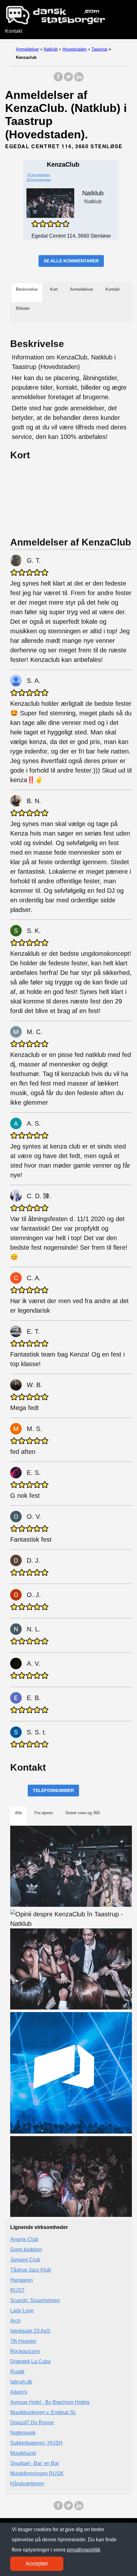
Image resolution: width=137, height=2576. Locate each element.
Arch (15, 2321)
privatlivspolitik (84, 2550)
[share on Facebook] (58, 80)
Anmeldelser (27, 49)
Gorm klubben (26, 2250)
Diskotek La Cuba (30, 2361)
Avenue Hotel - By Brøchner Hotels (50, 2402)
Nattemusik (23, 2433)
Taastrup (99, 49)
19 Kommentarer (39, 180)
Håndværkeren (27, 2484)
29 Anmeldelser (39, 175)
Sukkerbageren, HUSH (36, 2443)
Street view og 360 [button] (83, 1813)
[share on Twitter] (68, 80)
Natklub (51, 49)
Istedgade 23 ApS (30, 2331)
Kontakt (14, 31)
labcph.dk (21, 2382)
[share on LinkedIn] (79, 80)
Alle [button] (18, 1813)
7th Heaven (23, 2341)
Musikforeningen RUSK (37, 2473)
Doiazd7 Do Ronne (32, 2423)
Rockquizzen (25, 2351)
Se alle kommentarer (71, 261)
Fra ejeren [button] (44, 1813)
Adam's (19, 2392)
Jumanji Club (25, 2260)
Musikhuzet (23, 2453)
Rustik (17, 2372)
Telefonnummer (53, 1790)
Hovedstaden (75, 49)
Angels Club (24, 2239)
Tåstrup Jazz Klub (31, 2270)
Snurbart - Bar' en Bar (35, 2463)
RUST (17, 2290)
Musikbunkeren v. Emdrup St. (43, 2412)
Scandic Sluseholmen (35, 2300)
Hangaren (22, 2280)
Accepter (37, 2564)
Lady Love (22, 2311)
